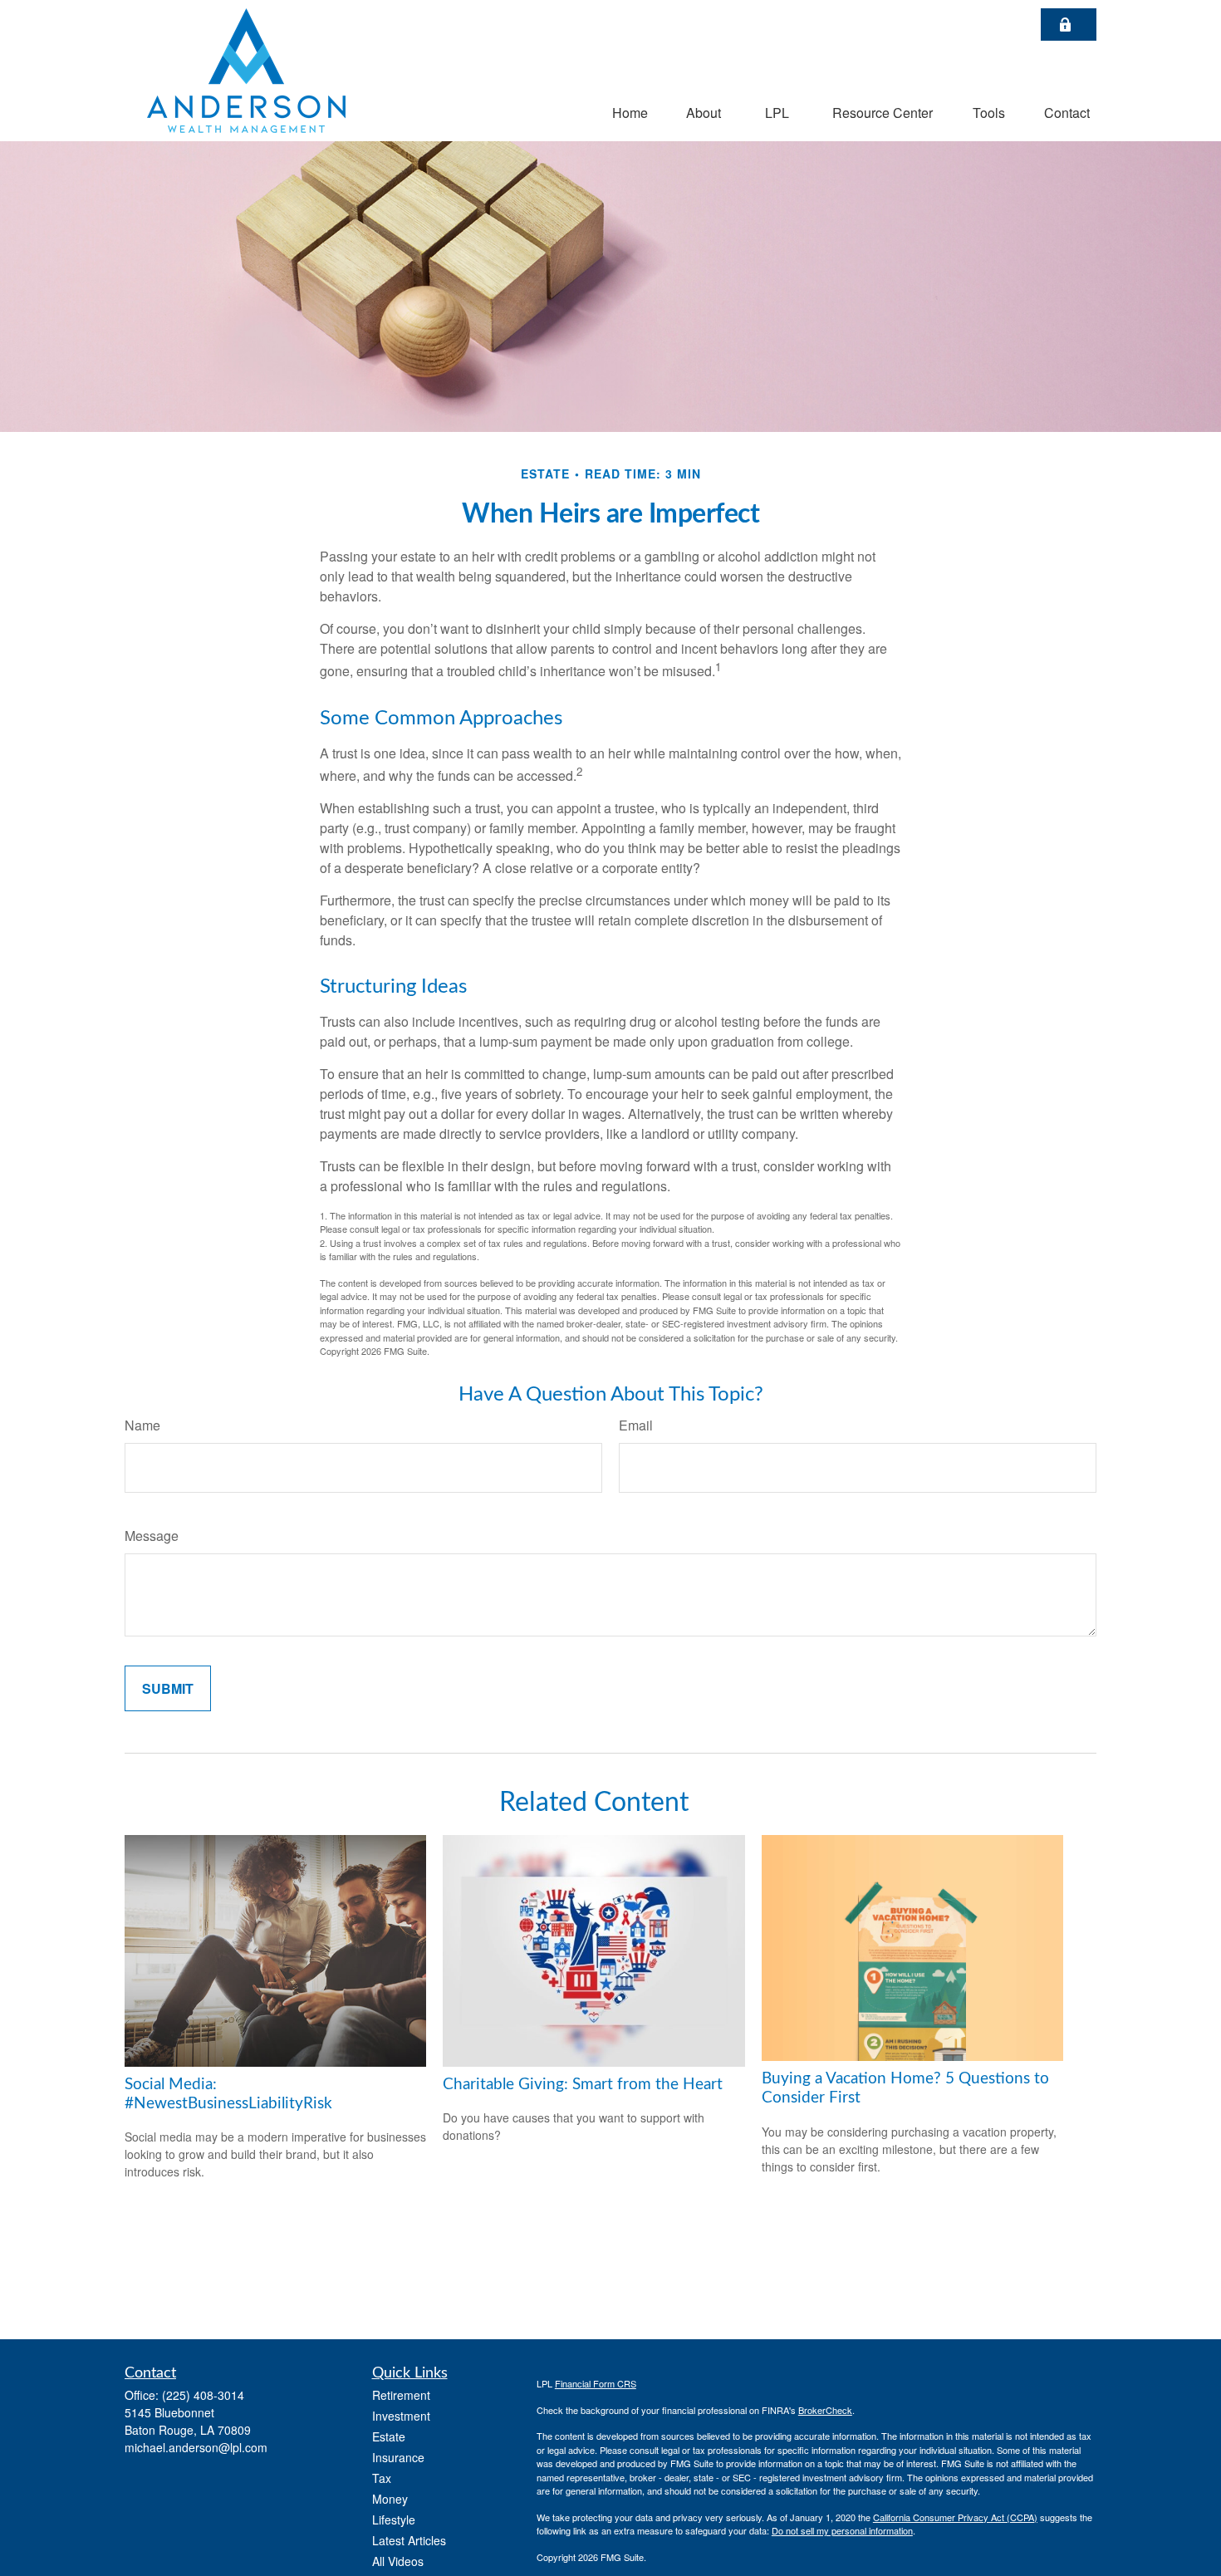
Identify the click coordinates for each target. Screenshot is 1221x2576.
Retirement (401, 2395)
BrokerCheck (825, 2410)
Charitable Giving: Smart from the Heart (583, 2085)
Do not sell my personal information (842, 2530)
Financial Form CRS (596, 2383)
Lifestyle (394, 2520)
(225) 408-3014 (203, 2395)
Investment (401, 2416)
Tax (382, 2478)
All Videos (398, 2561)
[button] (630, 112)
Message (152, 1536)
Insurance (398, 2457)
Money (390, 2499)
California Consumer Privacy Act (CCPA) (955, 2517)
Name (142, 1425)
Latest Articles (409, 2540)
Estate (389, 2436)
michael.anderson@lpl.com (196, 2447)
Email (636, 1425)
